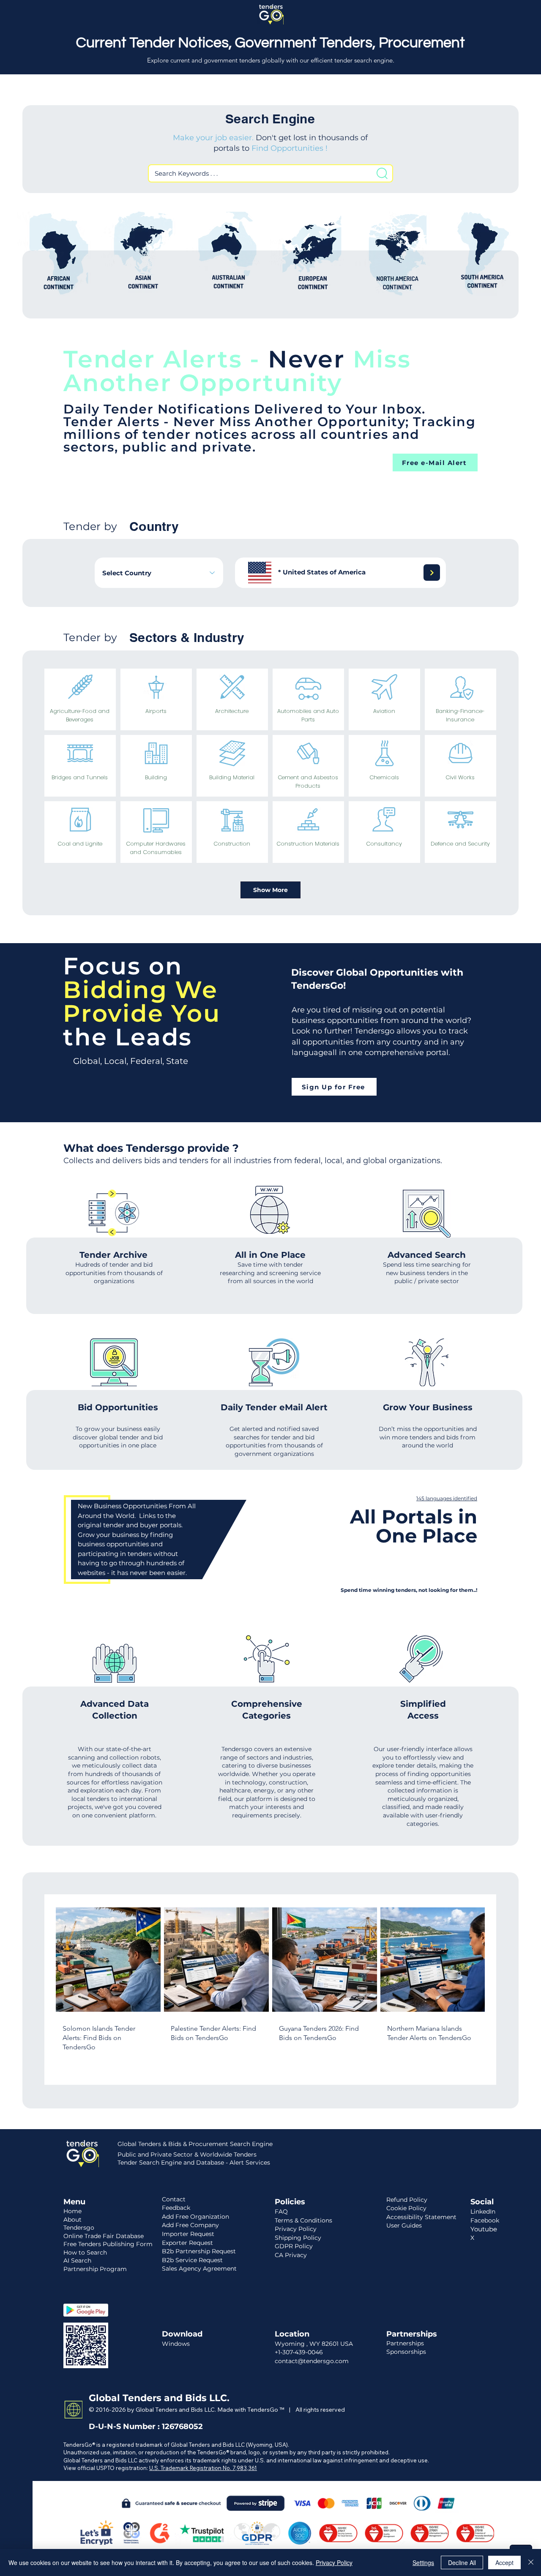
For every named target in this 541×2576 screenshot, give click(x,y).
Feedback (176, 2208)
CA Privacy (291, 2255)
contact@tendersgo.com (312, 2361)
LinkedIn (483, 2211)
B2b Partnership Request (199, 2251)
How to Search (85, 2252)
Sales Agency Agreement (199, 2269)
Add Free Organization (195, 2217)
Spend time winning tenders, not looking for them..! (409, 1590)
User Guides (404, 2225)
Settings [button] (423, 2562)
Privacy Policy (334, 2562)
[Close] (531, 2562)
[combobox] (159, 573)
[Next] (432, 573)
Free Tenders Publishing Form (108, 2244)
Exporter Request (187, 2243)
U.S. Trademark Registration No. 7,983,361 (203, 2468)
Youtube (484, 2229)
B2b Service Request (192, 2260)
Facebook (485, 2220)
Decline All (462, 2562)
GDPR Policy (294, 2246)
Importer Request (188, 2234)
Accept (504, 2562)
